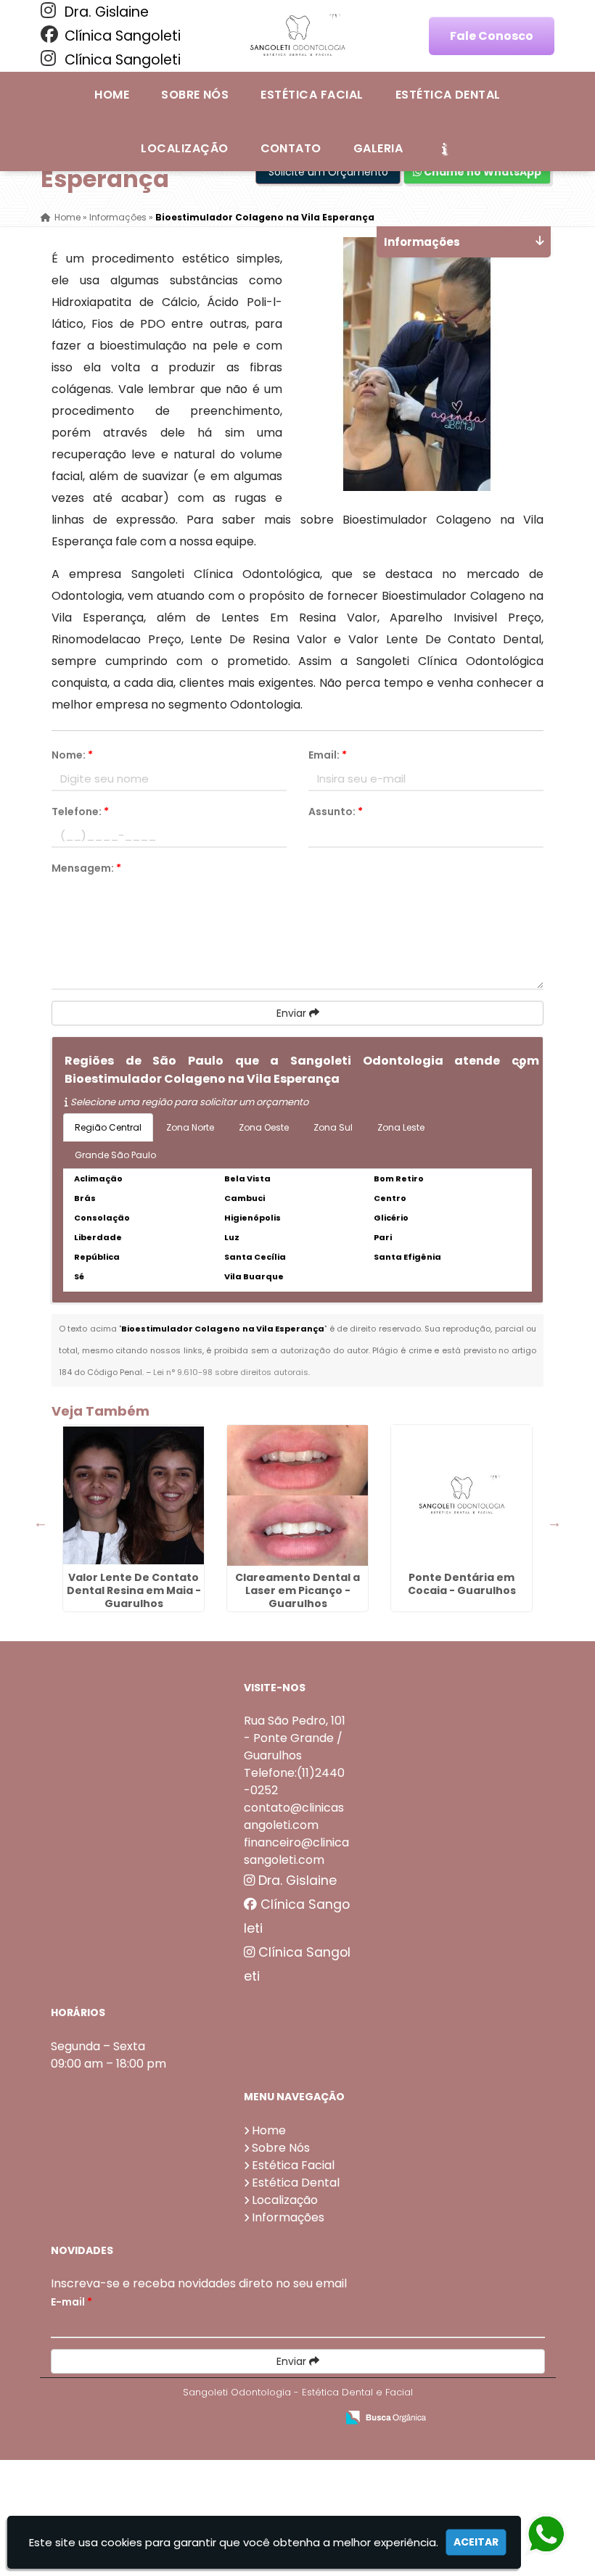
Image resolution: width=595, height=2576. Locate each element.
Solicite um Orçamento (328, 172)
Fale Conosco (492, 36)
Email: (328, 755)
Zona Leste (401, 1127)
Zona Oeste (264, 1127)
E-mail (71, 2302)
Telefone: (80, 812)
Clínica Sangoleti (121, 36)
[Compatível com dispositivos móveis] (319, 2418)
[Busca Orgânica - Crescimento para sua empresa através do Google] (386, 2416)
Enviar (293, 1013)
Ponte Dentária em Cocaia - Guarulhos (462, 1584)
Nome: (72, 755)
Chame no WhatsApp (481, 172)
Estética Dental (448, 95)
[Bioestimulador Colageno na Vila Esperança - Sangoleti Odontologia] (297, 36)
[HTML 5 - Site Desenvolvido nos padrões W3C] (219, 2418)
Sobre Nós (195, 95)
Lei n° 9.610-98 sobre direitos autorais (231, 1372)
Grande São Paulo (115, 1155)
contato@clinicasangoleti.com (294, 1816)
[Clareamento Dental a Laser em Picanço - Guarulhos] (297, 1495)
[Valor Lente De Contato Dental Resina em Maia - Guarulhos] (134, 1495)
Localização (184, 148)
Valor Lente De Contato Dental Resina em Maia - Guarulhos (134, 1590)
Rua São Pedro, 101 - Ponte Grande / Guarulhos (295, 1738)
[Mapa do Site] (181, 2418)
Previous (41, 1522)
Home (112, 95)
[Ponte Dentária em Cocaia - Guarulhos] (461, 1495)
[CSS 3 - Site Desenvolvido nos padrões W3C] (269, 2418)
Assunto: (336, 812)
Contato (291, 148)
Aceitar (476, 2542)
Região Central (108, 1127)
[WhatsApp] (557, 2535)
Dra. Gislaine (105, 12)
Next (554, 1522)
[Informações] (444, 148)
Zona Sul (333, 1127)
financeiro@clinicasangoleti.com (296, 1851)
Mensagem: (86, 868)
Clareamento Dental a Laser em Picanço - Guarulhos (297, 1590)
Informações (288, 2217)
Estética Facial (312, 95)
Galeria (378, 148)
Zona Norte (190, 1127)
